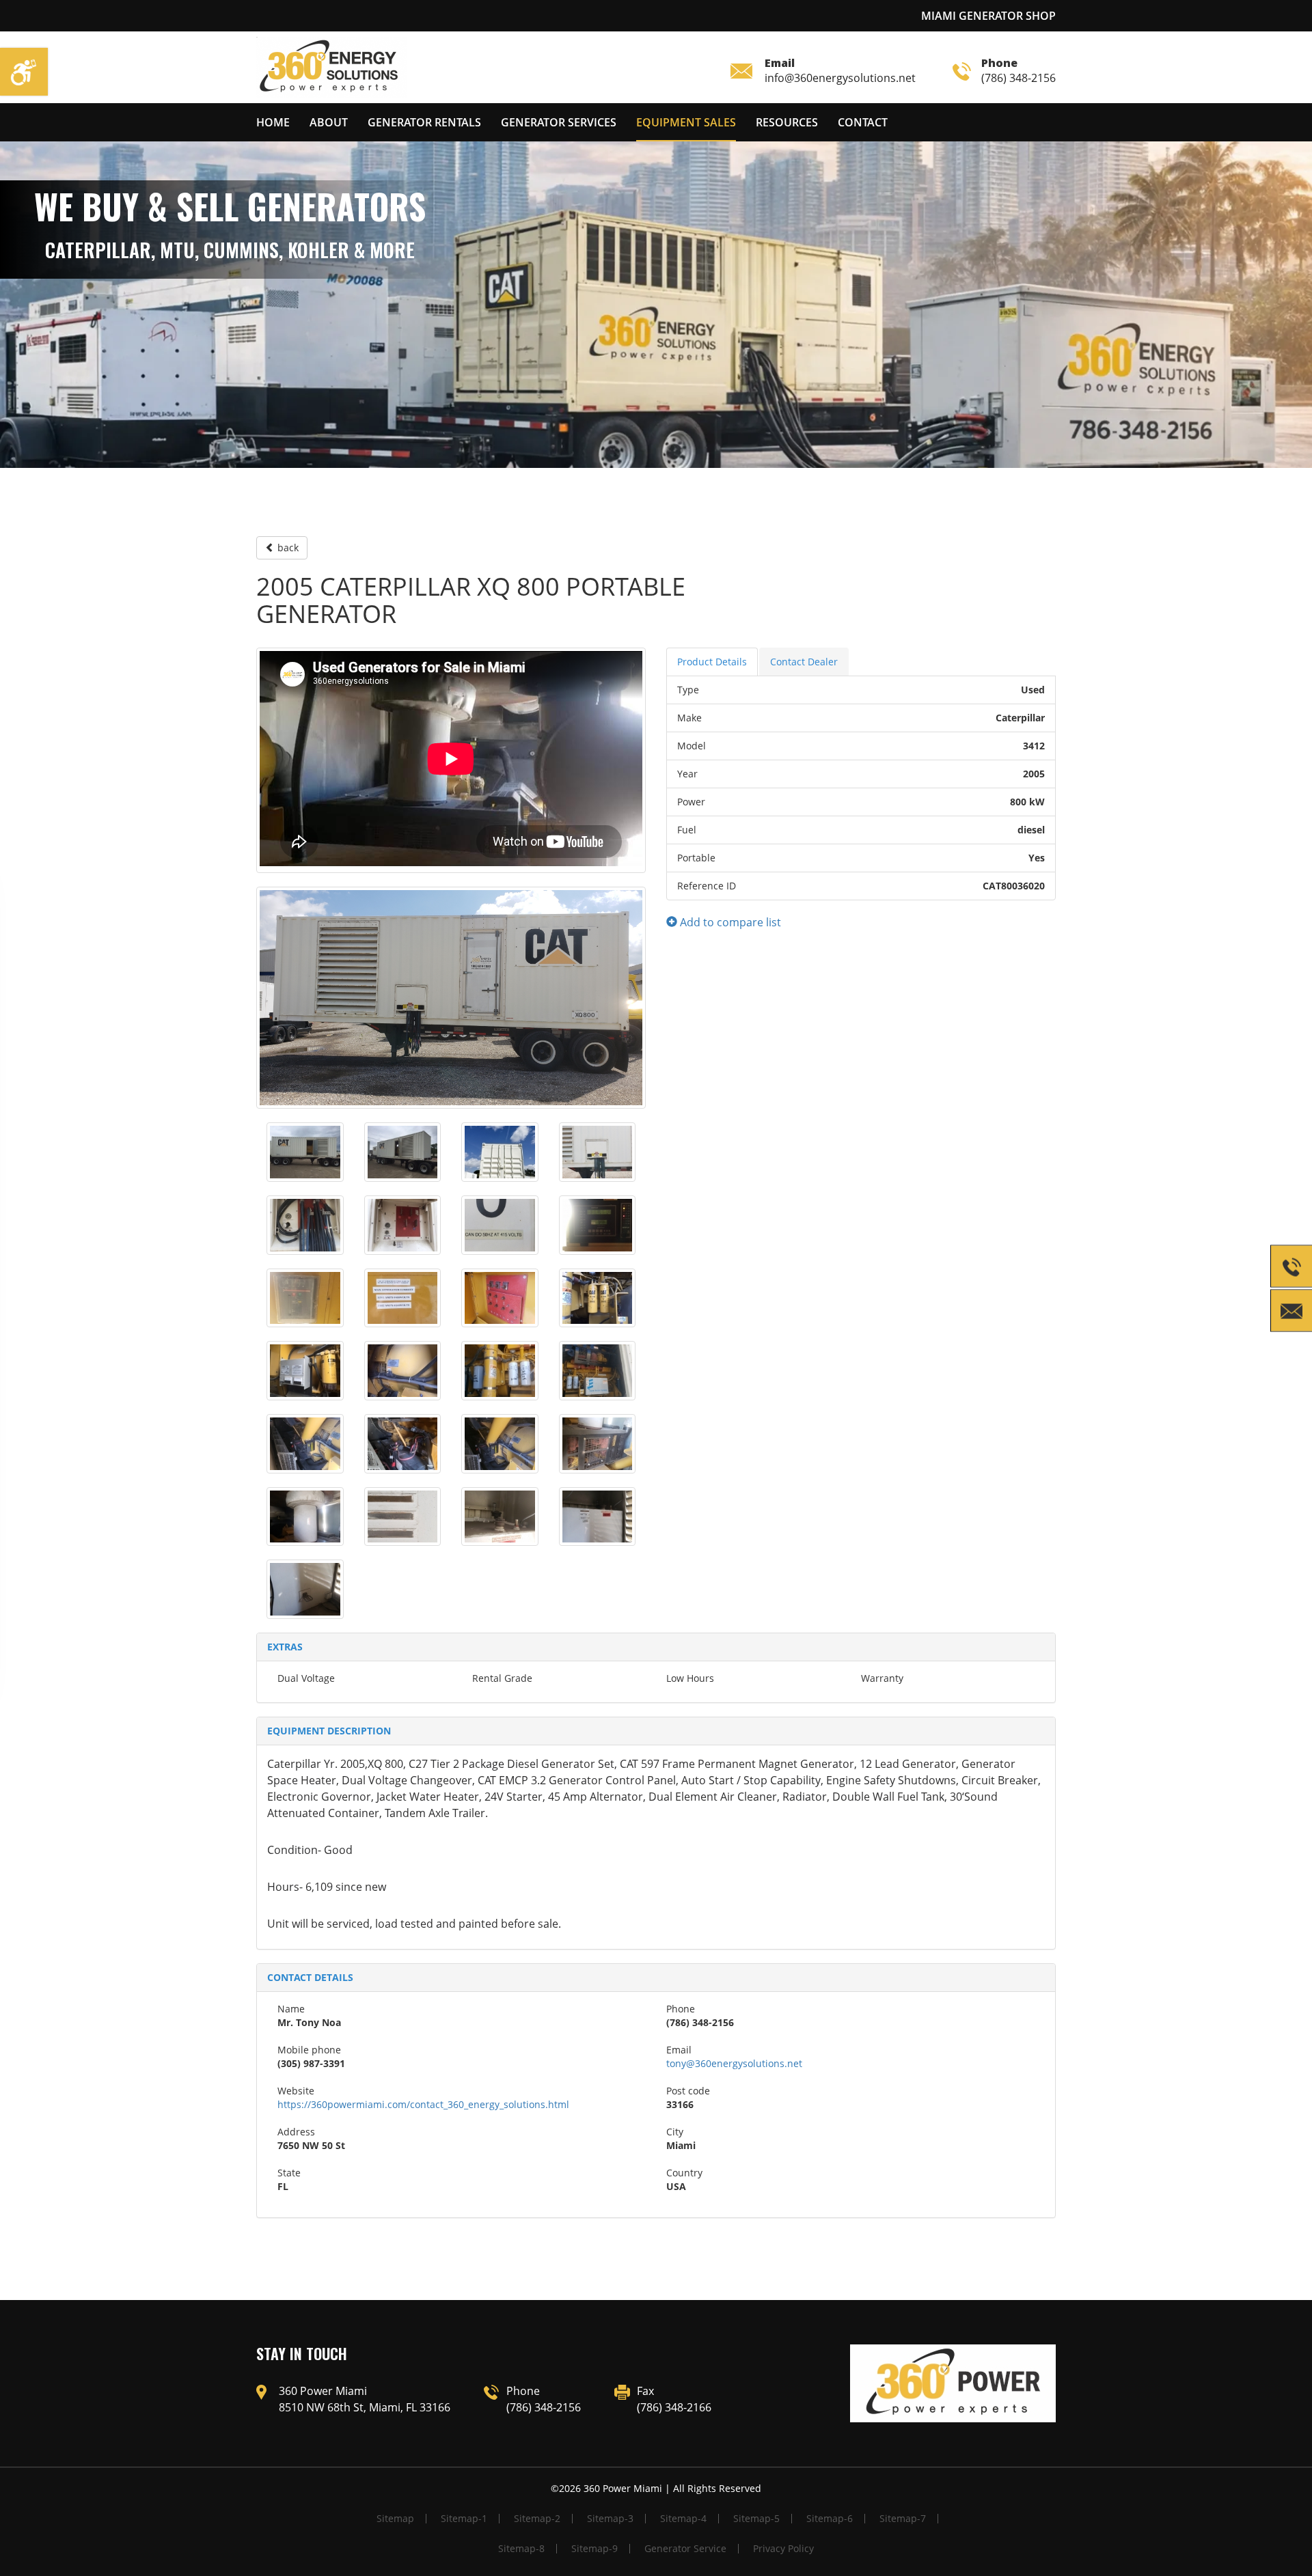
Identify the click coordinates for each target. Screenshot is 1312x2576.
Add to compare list (729, 922)
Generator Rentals (424, 122)
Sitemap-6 (830, 2518)
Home (273, 122)
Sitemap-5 (756, 2518)
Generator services (559, 122)
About (329, 122)
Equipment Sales (686, 122)
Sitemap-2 (537, 2518)
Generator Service (685, 2548)
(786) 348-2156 (1019, 70)
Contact (863, 122)
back (287, 548)
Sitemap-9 (594, 2548)
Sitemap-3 (610, 2518)
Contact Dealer (804, 662)
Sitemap (395, 2518)
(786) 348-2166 (674, 2407)
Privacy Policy (783, 2548)
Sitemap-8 (521, 2548)
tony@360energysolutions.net (734, 2063)
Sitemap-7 (903, 2518)
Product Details (712, 662)
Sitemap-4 (683, 2518)
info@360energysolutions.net (840, 70)
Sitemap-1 (464, 2518)
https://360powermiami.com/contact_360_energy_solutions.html (423, 2104)
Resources (787, 122)
